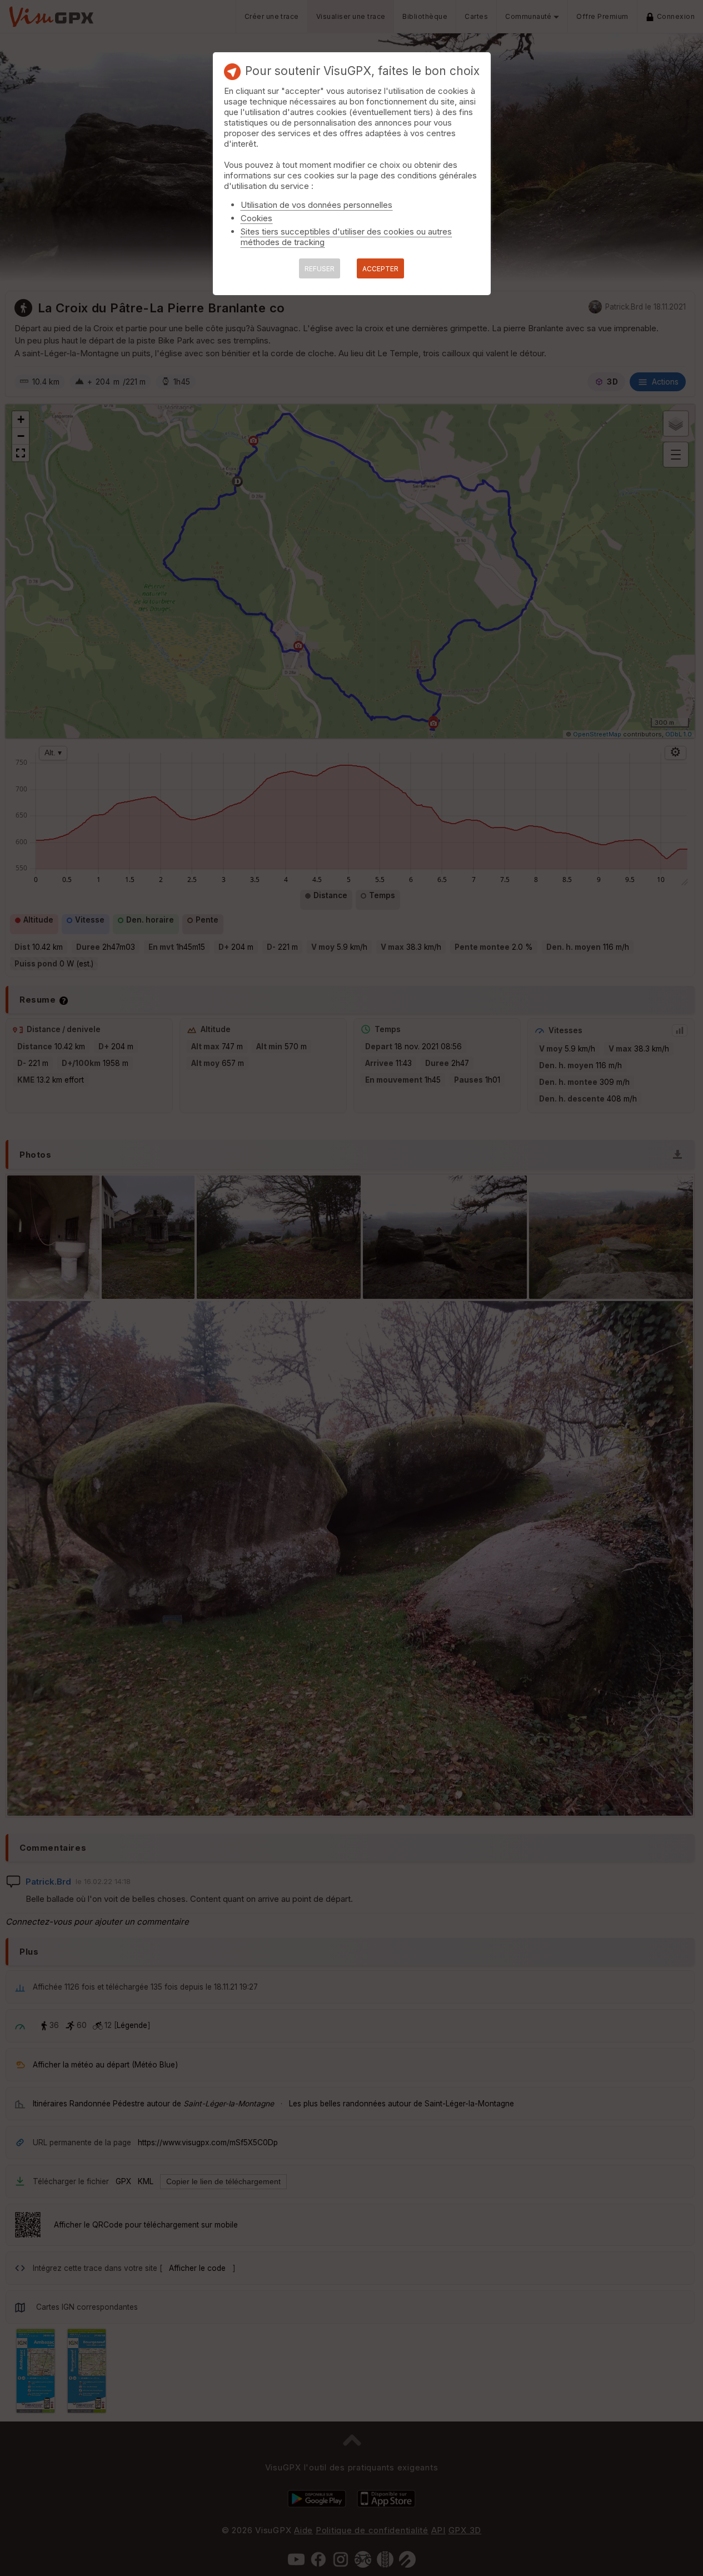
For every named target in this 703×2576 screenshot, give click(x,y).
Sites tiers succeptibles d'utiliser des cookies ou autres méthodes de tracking (346, 237)
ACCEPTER (380, 269)
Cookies (256, 218)
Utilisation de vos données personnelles (316, 205)
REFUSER (320, 269)
